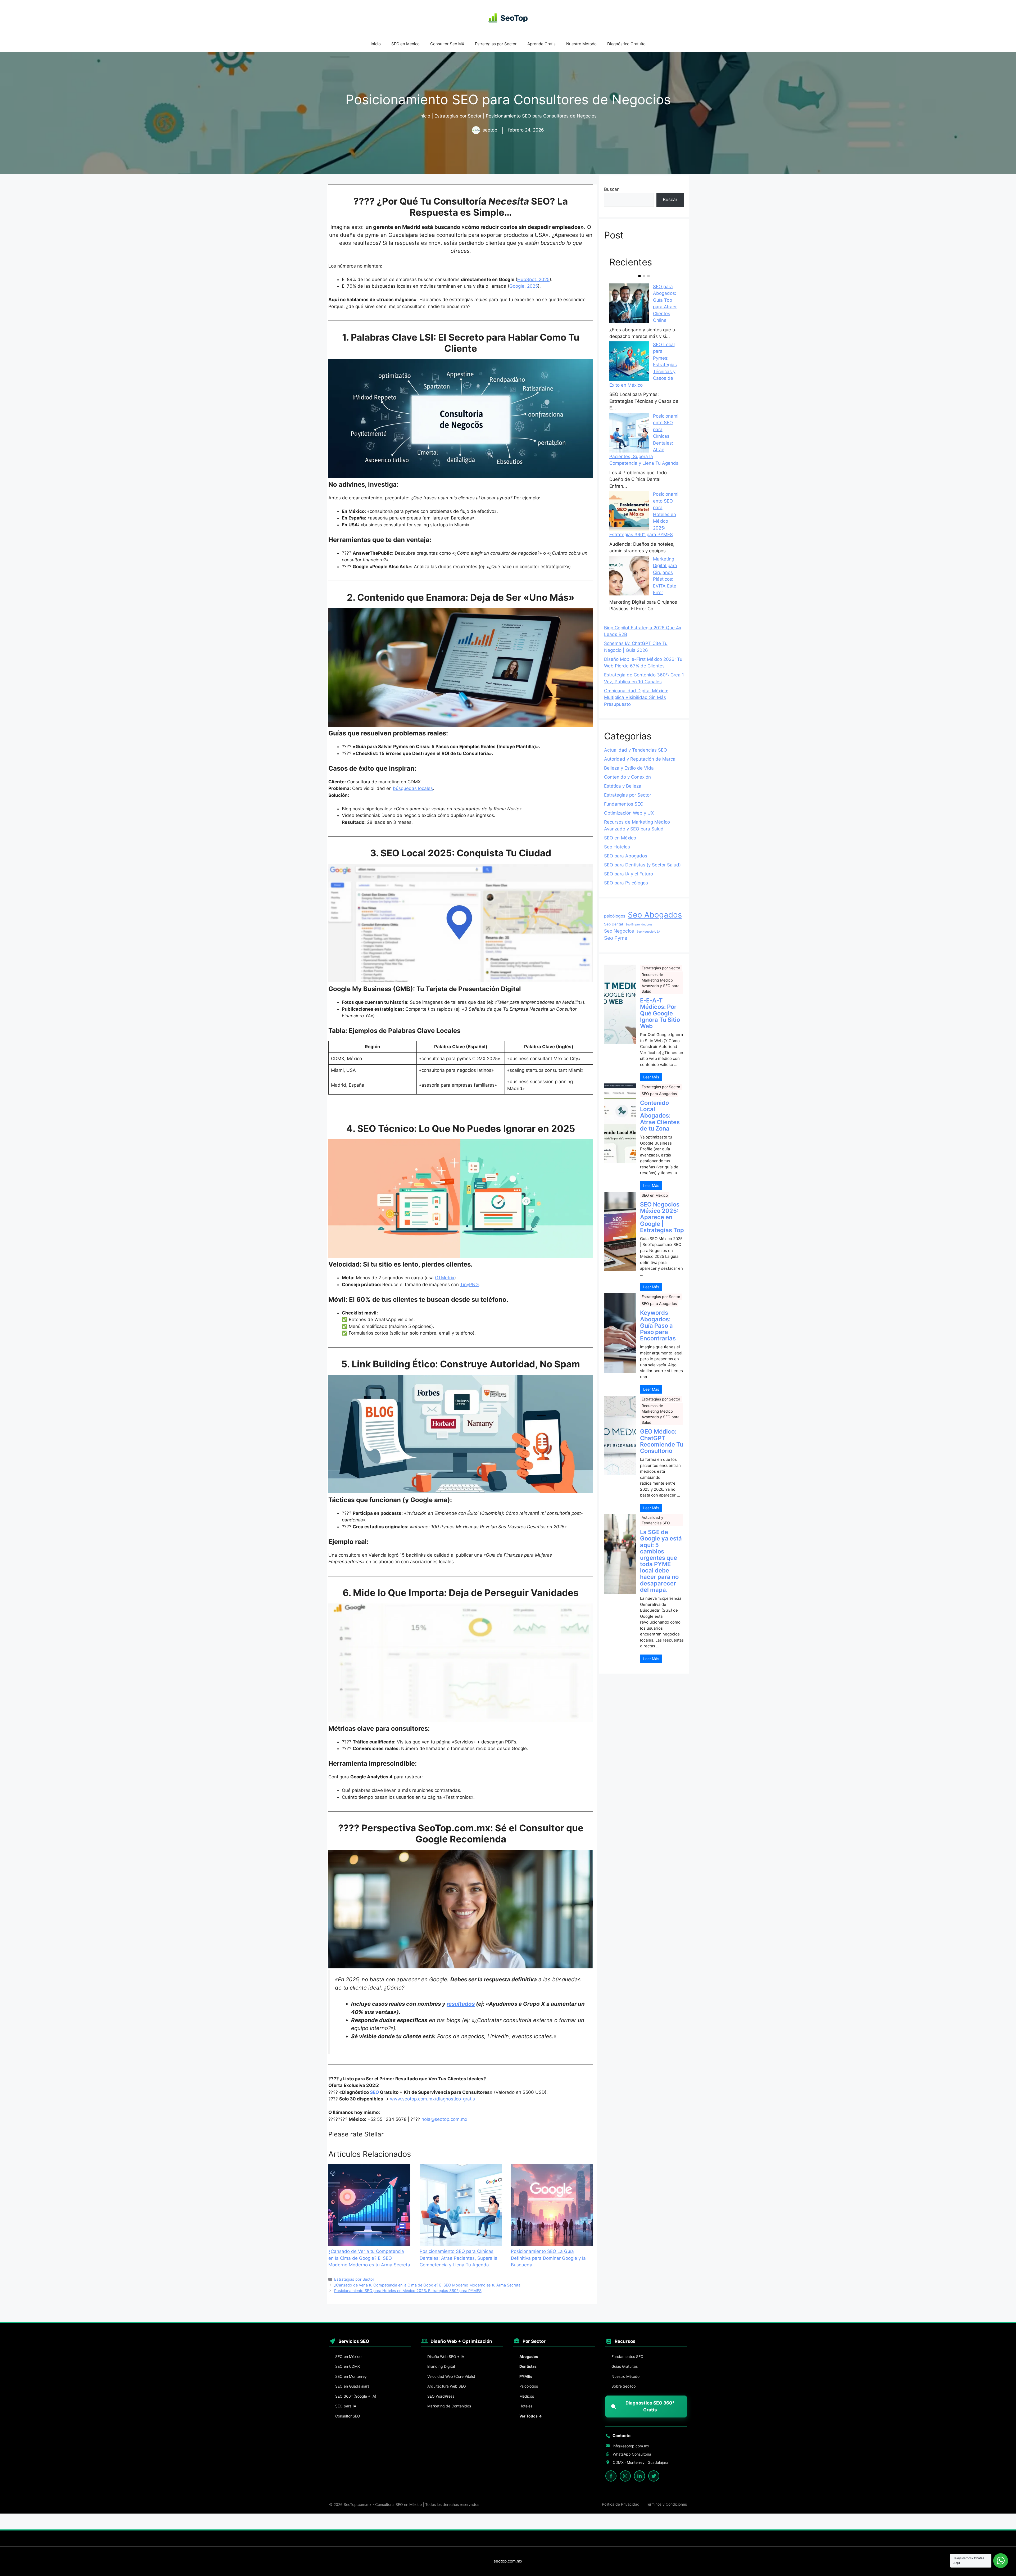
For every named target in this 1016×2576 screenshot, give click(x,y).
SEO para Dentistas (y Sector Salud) (642, 865)
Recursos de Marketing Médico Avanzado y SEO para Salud (661, 983)
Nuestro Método (581, 44)
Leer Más (651, 1077)
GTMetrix (445, 1278)
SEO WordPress (441, 2396)
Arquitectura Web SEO (447, 2386)
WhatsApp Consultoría (632, 2454)
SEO (374, 2092)
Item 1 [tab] (639, 276)
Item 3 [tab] (648, 276)
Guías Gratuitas (625, 2366)
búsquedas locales (413, 788)
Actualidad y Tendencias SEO (636, 750)
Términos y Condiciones (666, 2504)
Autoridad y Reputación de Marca (640, 759)
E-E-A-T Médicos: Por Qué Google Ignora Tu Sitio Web (660, 1013)
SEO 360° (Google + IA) (356, 2396)
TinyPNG (470, 1285)
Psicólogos (529, 2386)
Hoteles (526, 2406)
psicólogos (615, 916)
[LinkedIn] (639, 2476)
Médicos (527, 2396)
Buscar (611, 189)
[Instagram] (625, 2476)
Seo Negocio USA (648, 932)
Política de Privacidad (621, 2504)
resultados (461, 2004)
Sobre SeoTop (624, 2386)
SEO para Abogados (626, 856)
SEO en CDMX (348, 2366)
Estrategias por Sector (496, 44)
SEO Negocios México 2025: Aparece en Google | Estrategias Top (662, 1217)
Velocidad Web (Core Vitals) (451, 2376)
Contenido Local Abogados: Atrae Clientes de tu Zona (660, 1116)
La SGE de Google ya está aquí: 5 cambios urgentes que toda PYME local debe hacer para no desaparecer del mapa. (661, 1561)
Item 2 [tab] (644, 276)
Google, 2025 (524, 286)
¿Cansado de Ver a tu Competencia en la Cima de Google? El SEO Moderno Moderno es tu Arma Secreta (427, 2285)
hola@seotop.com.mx (444, 2119)
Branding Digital (441, 2366)
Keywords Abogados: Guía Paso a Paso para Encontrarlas (658, 1325)
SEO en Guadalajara (352, 2386)
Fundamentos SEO (624, 804)
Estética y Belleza (623, 786)
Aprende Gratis (541, 44)
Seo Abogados (655, 915)
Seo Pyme (616, 938)
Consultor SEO (348, 2416)
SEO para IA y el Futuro (629, 874)
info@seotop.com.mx (631, 2446)
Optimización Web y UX (629, 813)
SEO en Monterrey (351, 2376)
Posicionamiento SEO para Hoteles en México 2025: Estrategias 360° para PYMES (408, 2291)
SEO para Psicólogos (626, 883)
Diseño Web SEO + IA (446, 2356)
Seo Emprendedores (639, 925)
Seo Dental (613, 924)
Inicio (376, 44)
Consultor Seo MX (447, 44)
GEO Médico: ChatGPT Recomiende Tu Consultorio (662, 1441)
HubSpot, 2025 (533, 279)
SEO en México (405, 44)
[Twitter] (654, 2476)
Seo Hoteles (617, 847)
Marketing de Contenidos (449, 2406)
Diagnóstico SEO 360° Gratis (650, 2406)
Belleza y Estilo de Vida (629, 768)
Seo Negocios (619, 931)
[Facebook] (611, 2476)
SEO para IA (346, 2406)
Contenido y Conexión (627, 777)
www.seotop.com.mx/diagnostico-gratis (432, 2099)
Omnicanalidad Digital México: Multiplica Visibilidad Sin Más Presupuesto (636, 697)
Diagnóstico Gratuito (626, 44)
